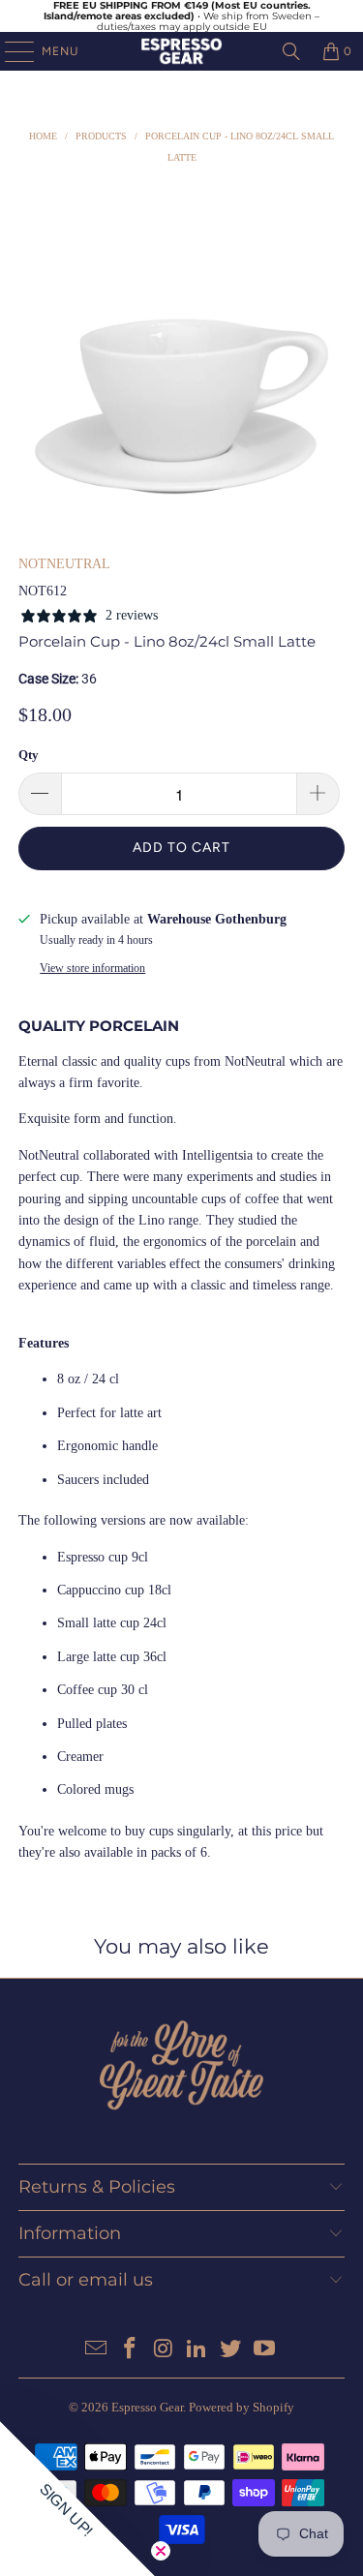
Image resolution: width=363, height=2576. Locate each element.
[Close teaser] (161, 2551)
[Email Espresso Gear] (97, 2350)
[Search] (291, 51)
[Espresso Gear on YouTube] (264, 2350)
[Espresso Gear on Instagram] (164, 2350)
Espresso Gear (147, 2407)
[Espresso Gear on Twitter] (231, 2350)
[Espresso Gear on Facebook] (131, 2350)
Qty (29, 755)
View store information (92, 968)
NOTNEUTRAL (64, 564)
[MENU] (10, 51)
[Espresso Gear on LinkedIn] (197, 2350)
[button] (77, 2499)
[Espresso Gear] (182, 51)
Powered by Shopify (242, 2407)
